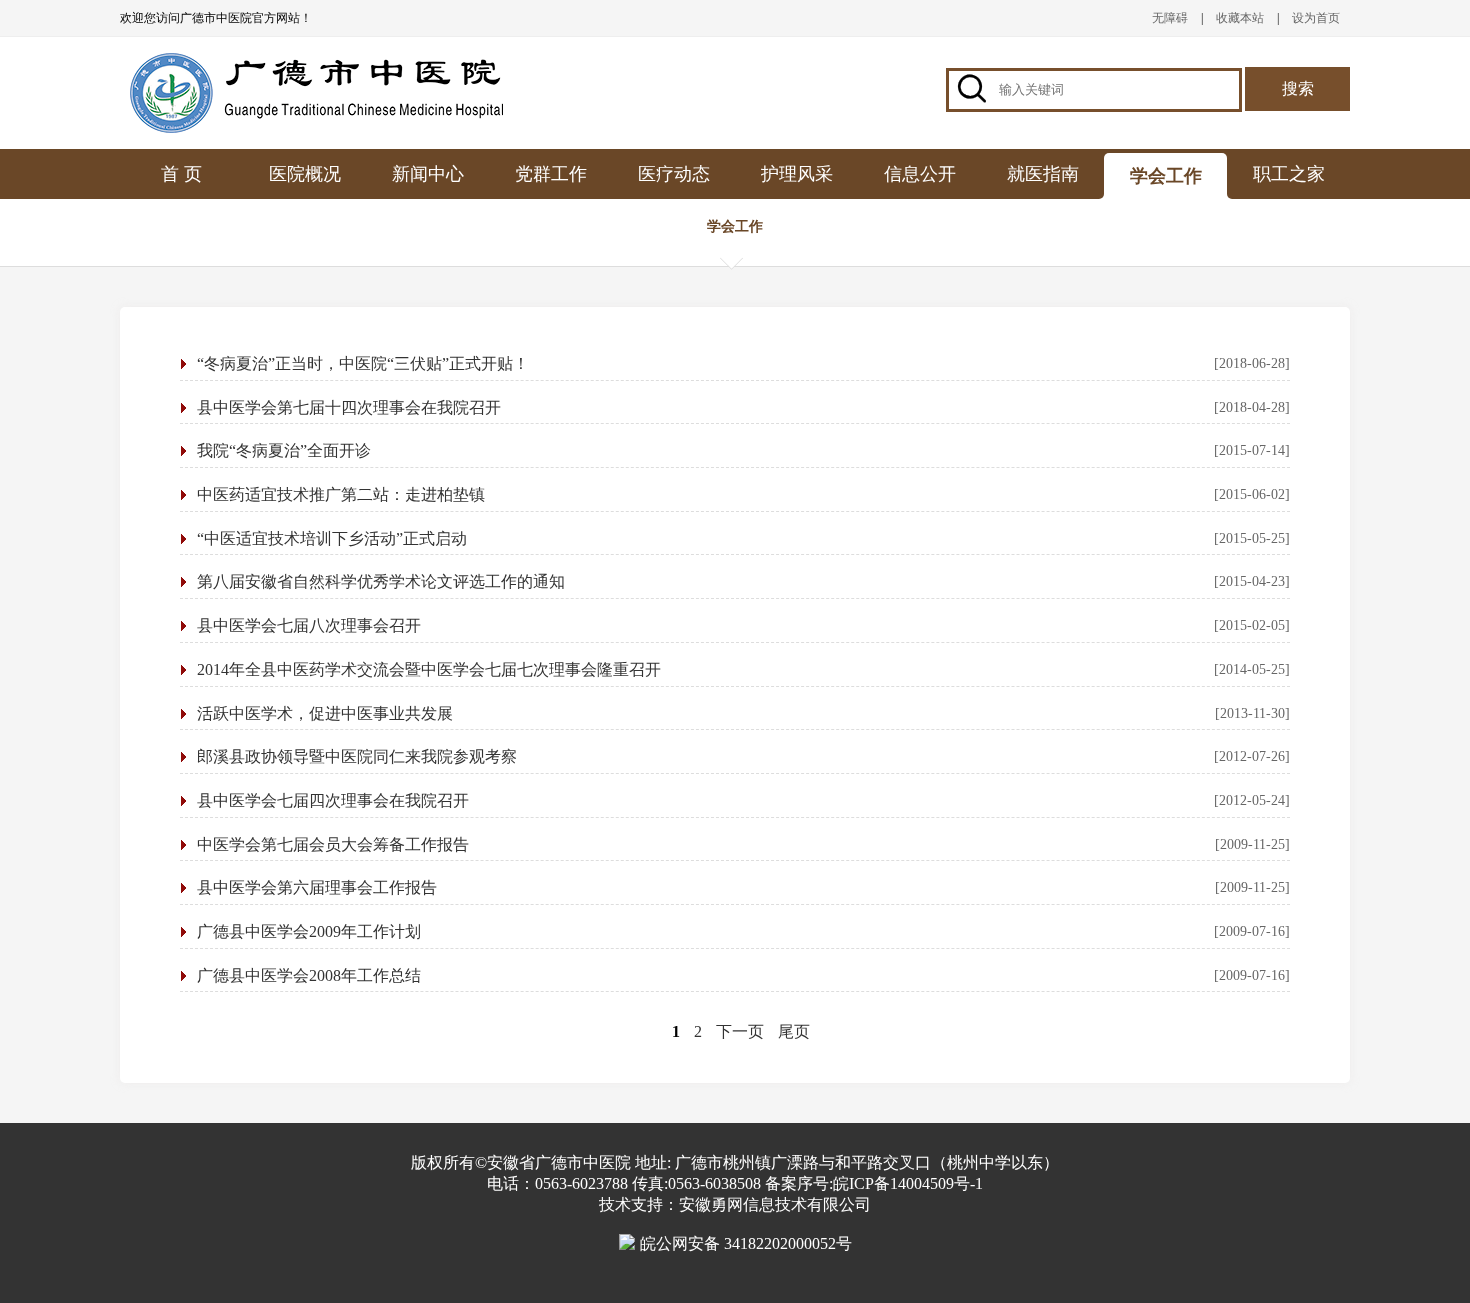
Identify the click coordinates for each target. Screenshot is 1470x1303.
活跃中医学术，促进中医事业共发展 (325, 713)
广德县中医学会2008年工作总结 (309, 975)
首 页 (181, 174)
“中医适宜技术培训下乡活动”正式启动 (332, 538)
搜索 (1298, 88)
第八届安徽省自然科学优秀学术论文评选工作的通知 (381, 581)
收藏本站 (1240, 18)
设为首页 (1316, 18)
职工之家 (1289, 174)
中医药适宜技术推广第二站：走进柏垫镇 (341, 494)
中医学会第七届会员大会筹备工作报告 (333, 844)
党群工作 (551, 174)
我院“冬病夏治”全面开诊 (284, 450)
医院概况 (305, 174)
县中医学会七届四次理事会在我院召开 (333, 800)
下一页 (740, 1031)
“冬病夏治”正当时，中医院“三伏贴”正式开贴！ (363, 363)
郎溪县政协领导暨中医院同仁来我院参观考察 (357, 756)
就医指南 (1043, 174)
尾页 (794, 1031)
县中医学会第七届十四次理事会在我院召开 (349, 407)
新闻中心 (428, 174)
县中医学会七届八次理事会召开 (309, 625)
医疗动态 (674, 174)
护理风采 (797, 174)
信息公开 (920, 174)
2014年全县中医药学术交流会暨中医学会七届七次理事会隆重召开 (429, 669)
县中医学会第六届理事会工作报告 (317, 887)
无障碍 (1170, 18)
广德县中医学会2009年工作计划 (309, 931)
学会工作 (1166, 176)
